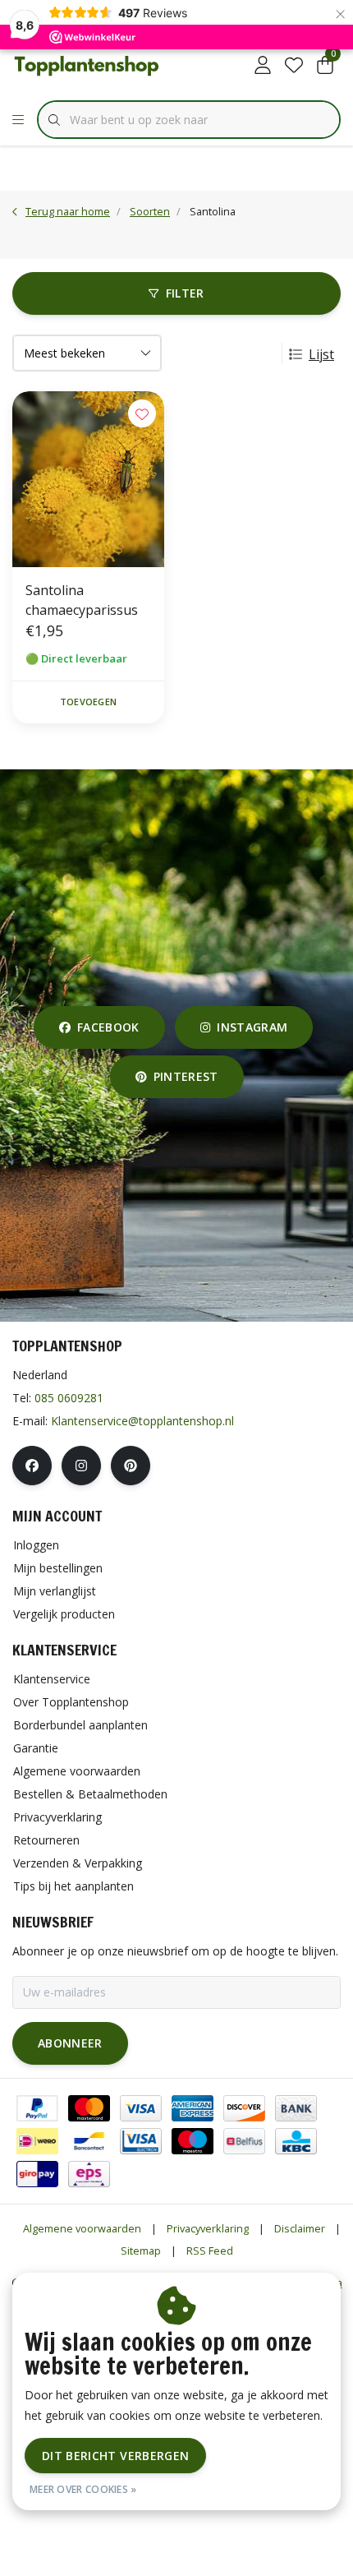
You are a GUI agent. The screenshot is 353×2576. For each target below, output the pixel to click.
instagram (252, 1027)
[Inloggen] (263, 66)
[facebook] (32, 1466)
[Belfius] (244, 2141)
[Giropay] (37, 2174)
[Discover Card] (244, 2108)
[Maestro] (193, 2141)
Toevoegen (88, 702)
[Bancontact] (89, 2141)
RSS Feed (210, 2251)
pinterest (185, 1076)
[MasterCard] (89, 2108)
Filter (185, 293)
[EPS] (89, 2174)
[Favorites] (294, 66)
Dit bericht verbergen (115, 2456)
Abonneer (70, 2043)
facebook (108, 1027)
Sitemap (141, 2251)
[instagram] (81, 1466)
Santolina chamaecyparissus (82, 600)
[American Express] (193, 2108)
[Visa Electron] (141, 2141)
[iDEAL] (37, 2141)
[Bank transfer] (296, 2108)
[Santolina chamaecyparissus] (88, 479)
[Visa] (141, 2108)
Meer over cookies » (83, 2489)
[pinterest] (131, 1466)
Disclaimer (300, 2228)
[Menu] (18, 120)
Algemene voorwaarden (82, 2228)
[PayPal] (37, 2108)
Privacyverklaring (208, 2228)
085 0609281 (69, 1398)
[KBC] (296, 2141)
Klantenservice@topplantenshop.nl (142, 1421)
